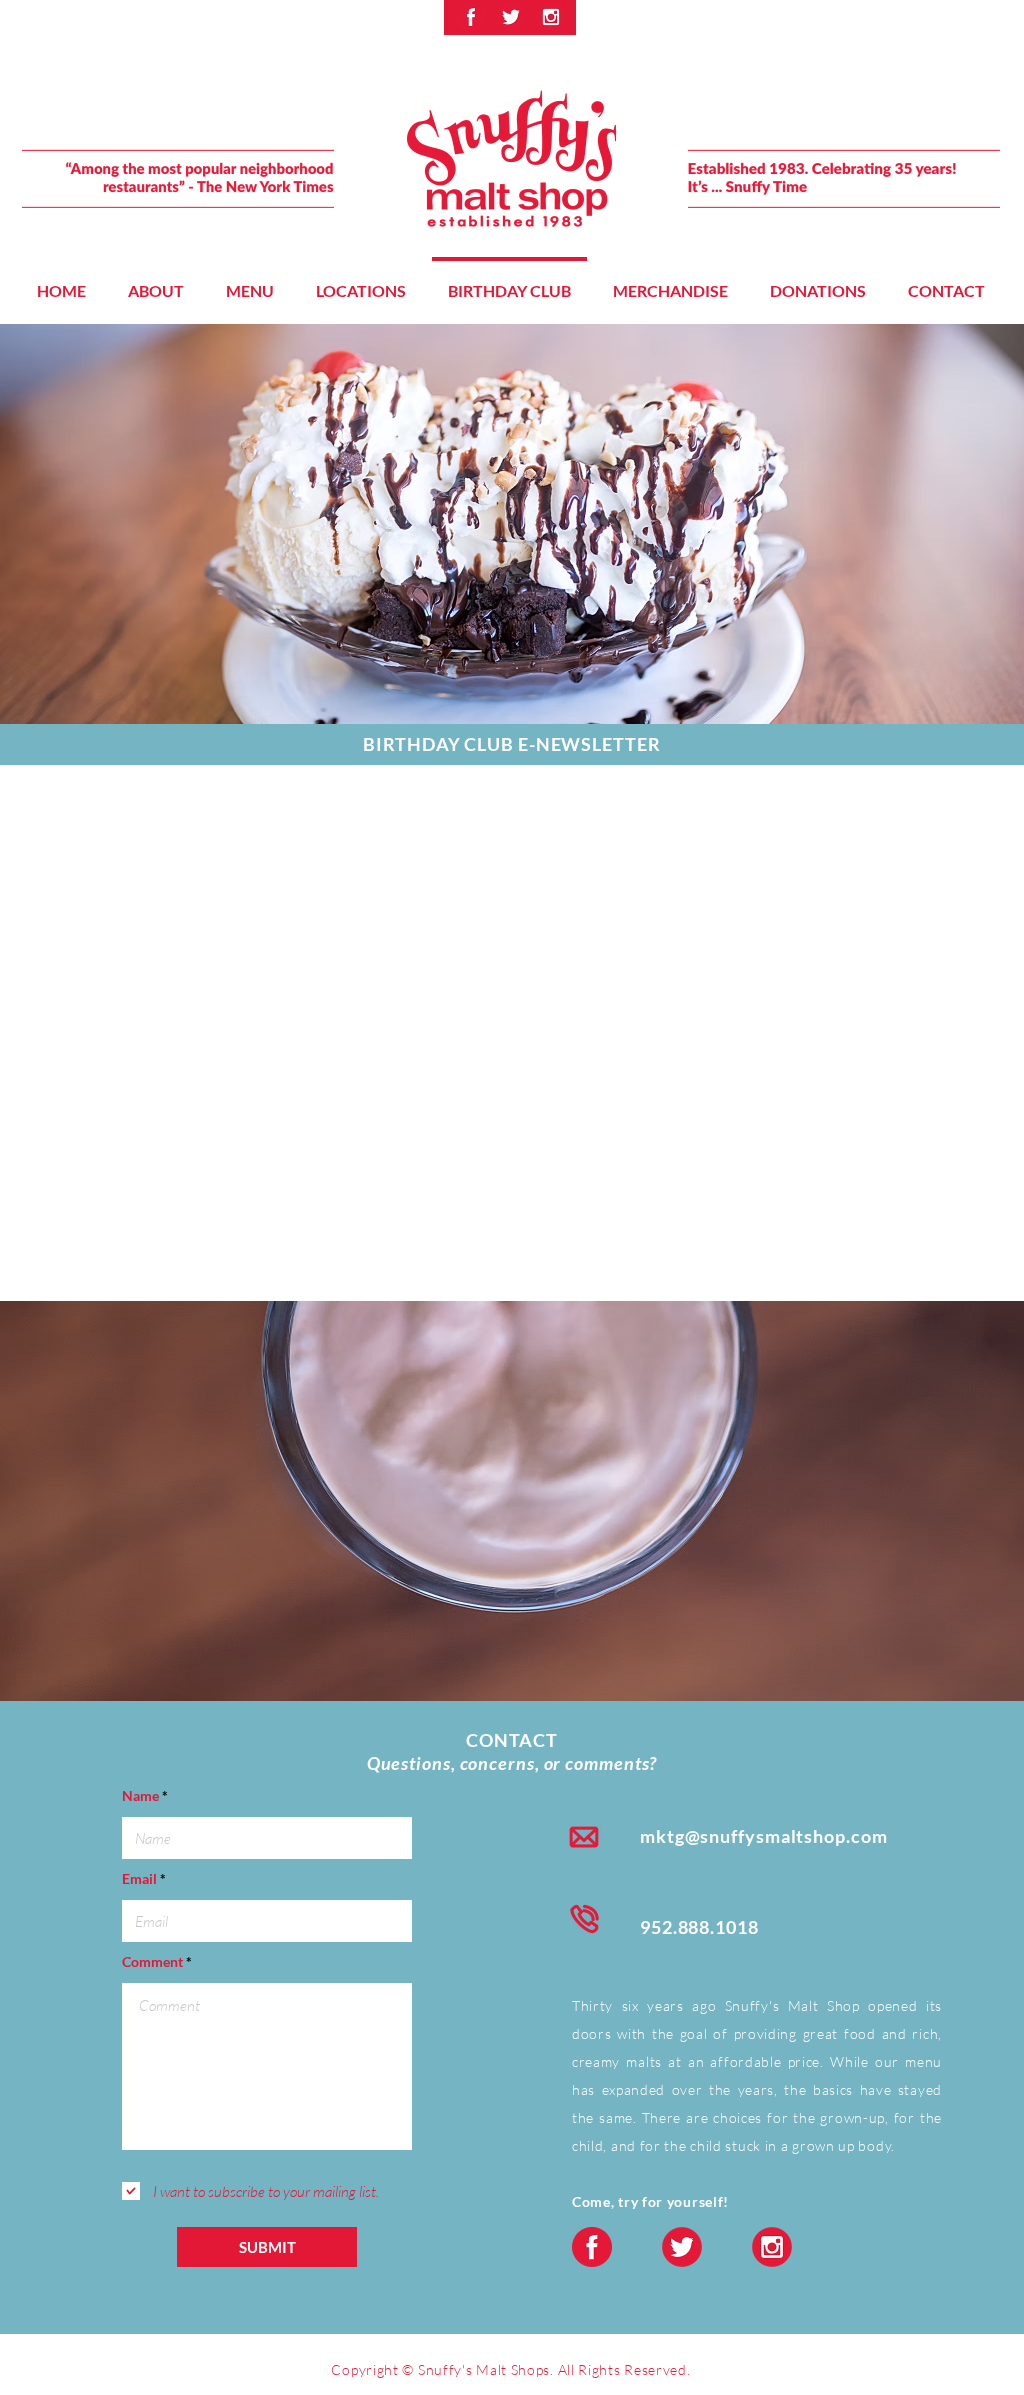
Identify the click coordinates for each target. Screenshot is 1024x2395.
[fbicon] (471, 17)
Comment (152, 1962)
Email (139, 1879)
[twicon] (511, 17)
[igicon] (551, 17)
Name (140, 1796)
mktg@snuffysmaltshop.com (764, 1836)
